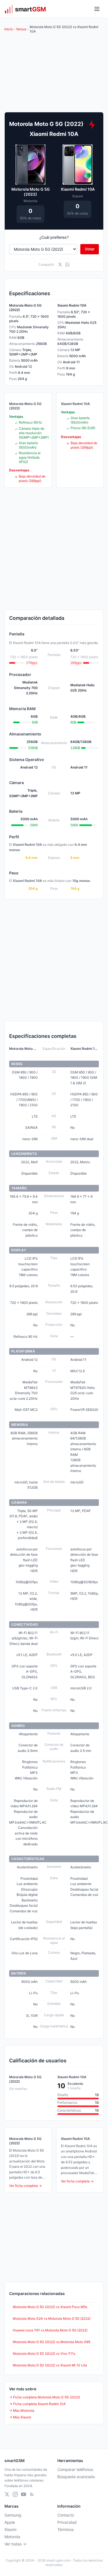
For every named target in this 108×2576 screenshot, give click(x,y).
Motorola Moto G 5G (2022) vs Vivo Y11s (44, 2354)
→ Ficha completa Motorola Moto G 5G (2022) (45, 2397)
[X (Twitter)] (7, 2494)
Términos (65, 2529)
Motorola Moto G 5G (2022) (31, 192)
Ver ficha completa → (25, 2186)
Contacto (66, 2515)
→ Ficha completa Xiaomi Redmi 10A (37, 2404)
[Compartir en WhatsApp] (67, 264)
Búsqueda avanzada (76, 2477)
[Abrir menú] (97, 9)
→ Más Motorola (22, 2410)
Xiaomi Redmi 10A (78, 189)
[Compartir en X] (60, 264)
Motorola (12, 2537)
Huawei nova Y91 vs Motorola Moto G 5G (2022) (50, 2330)
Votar (90, 249)
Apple (10, 2522)
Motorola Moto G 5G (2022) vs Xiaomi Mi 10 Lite (50, 2365)
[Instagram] (15, 2494)
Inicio (9, 29)
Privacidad (67, 2522)
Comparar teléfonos (75, 2469)
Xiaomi (10, 2529)
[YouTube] (24, 2494)
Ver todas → (15, 2544)
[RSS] (32, 2494)
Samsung (13, 2515)
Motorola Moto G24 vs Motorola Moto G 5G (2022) (52, 2318)
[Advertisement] (54, 549)
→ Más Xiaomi (20, 2417)
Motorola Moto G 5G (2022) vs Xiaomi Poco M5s (50, 2307)
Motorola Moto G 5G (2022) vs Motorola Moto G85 (52, 2342)
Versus (21, 29)
